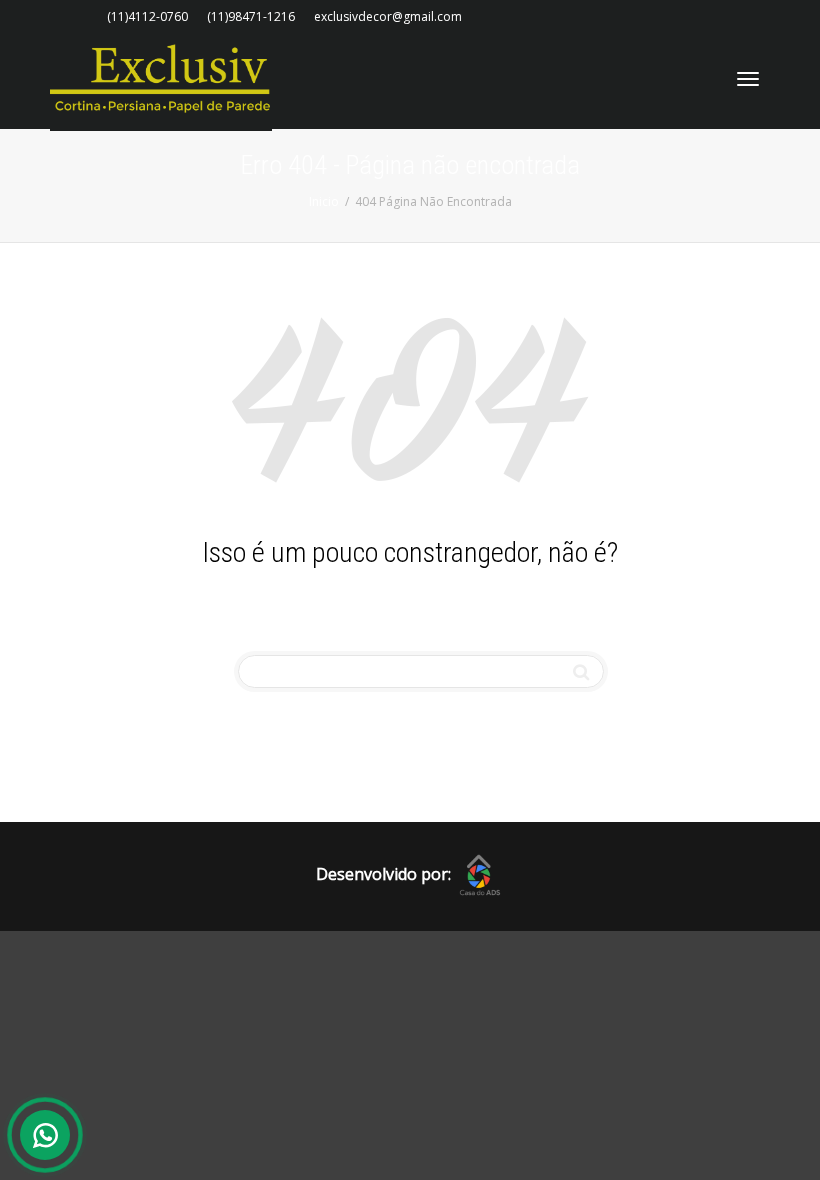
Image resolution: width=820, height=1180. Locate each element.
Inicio (324, 201)
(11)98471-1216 (251, 16)
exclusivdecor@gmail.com (388, 16)
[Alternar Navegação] (748, 79)
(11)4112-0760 (147, 16)
